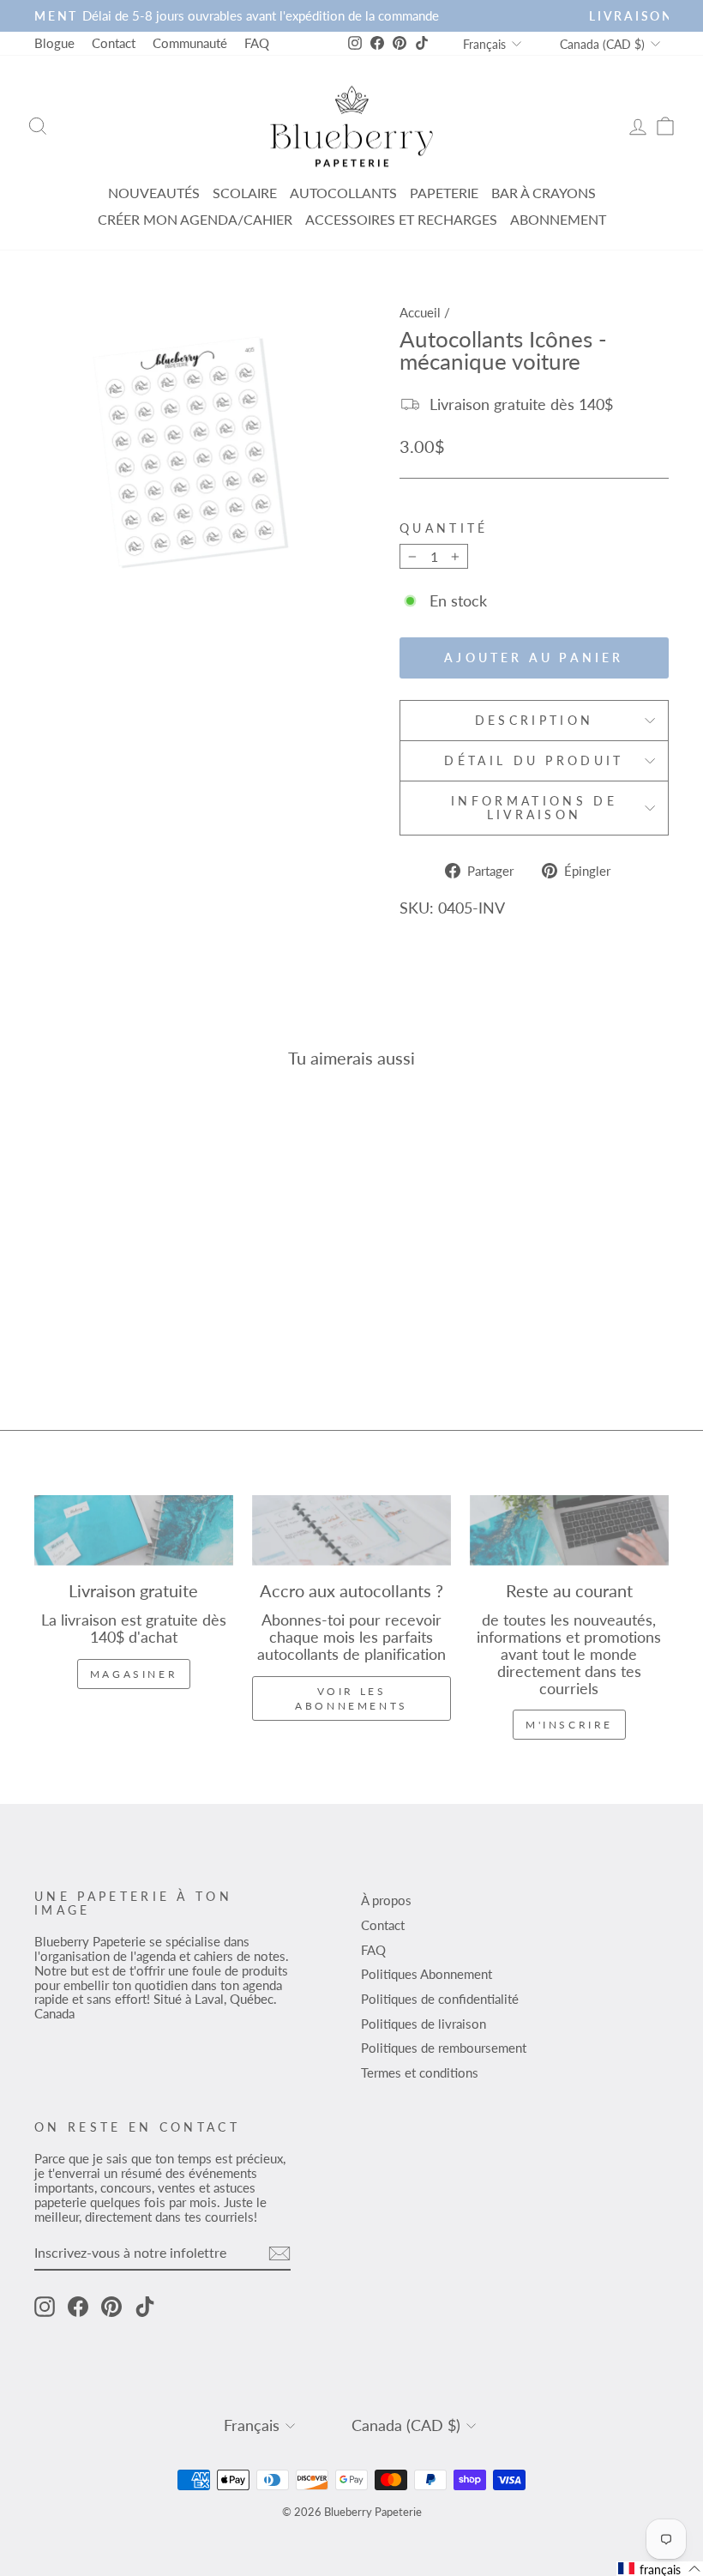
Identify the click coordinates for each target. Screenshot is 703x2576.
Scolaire (245, 193)
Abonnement (558, 219)
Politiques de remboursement (444, 2048)
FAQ (257, 43)
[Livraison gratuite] (134, 1530)
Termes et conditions (420, 2072)
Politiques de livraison (424, 2024)
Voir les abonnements (351, 1698)
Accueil (420, 312)
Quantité (444, 528)
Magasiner (134, 1674)
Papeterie (444, 193)
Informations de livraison (534, 808)
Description (535, 720)
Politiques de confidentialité (440, 1999)
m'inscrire (569, 1725)
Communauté (190, 43)
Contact (114, 43)
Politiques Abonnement (427, 1974)
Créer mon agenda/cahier (195, 219)
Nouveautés (154, 193)
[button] (660, 2569)
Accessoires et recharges (401, 219)
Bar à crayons (544, 193)
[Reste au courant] (569, 1530)
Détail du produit (534, 760)
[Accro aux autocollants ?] (351, 1530)
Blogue (54, 43)
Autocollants (343, 193)
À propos (386, 1900)
